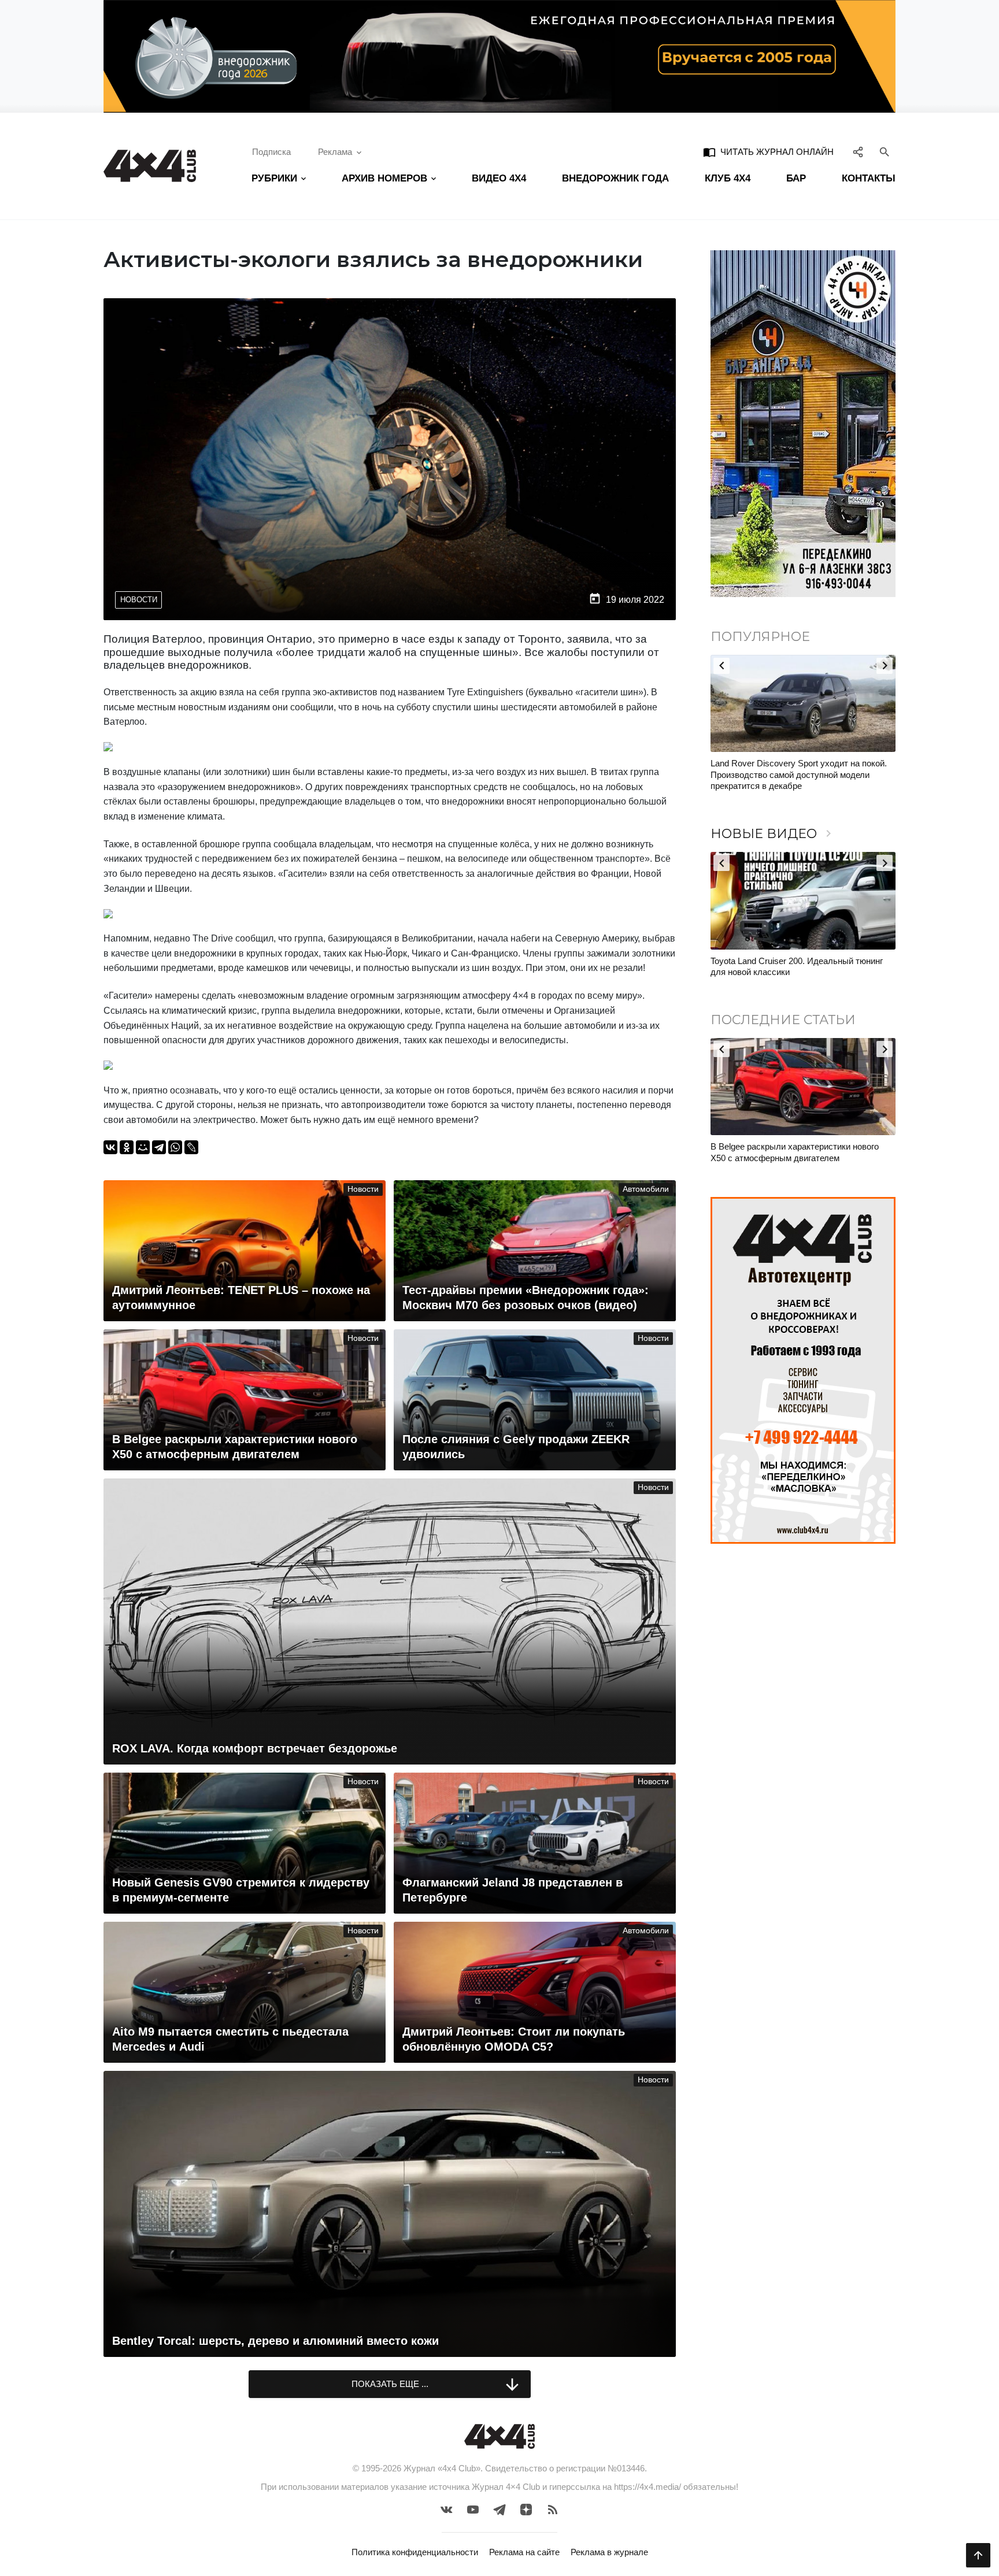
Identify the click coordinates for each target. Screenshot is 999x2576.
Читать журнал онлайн (768, 152)
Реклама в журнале (609, 2552)
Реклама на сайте (524, 2552)
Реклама (335, 152)
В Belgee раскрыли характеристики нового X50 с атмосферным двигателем (795, 1152)
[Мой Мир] (143, 1147)
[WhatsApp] (175, 1147)
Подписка (271, 152)
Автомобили (646, 1189)
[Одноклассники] (127, 1147)
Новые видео (773, 834)
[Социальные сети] (858, 152)
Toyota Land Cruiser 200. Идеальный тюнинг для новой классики (797, 967)
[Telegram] (159, 1147)
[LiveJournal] (191, 1147)
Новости (139, 600)
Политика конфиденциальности (415, 2552)
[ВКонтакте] (110, 1147)
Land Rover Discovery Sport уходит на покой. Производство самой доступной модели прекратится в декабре (799, 774)
